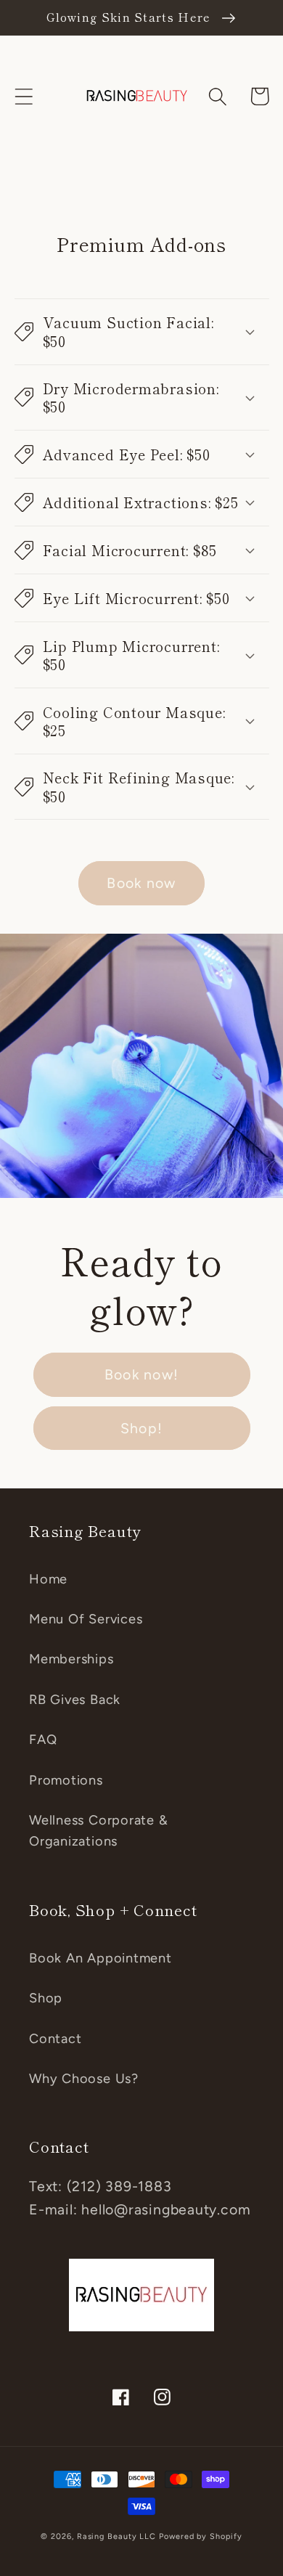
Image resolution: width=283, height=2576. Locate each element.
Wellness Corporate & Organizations (99, 1831)
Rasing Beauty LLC (116, 2536)
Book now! (142, 1374)
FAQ (43, 1740)
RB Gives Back (75, 1700)
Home (48, 1579)
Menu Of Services (86, 1619)
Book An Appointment (101, 1958)
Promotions (66, 1780)
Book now (141, 883)
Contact (55, 2039)
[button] (24, 96)
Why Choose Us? (84, 2079)
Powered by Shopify (200, 2536)
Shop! (142, 1428)
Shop (46, 1998)
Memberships (71, 1659)
